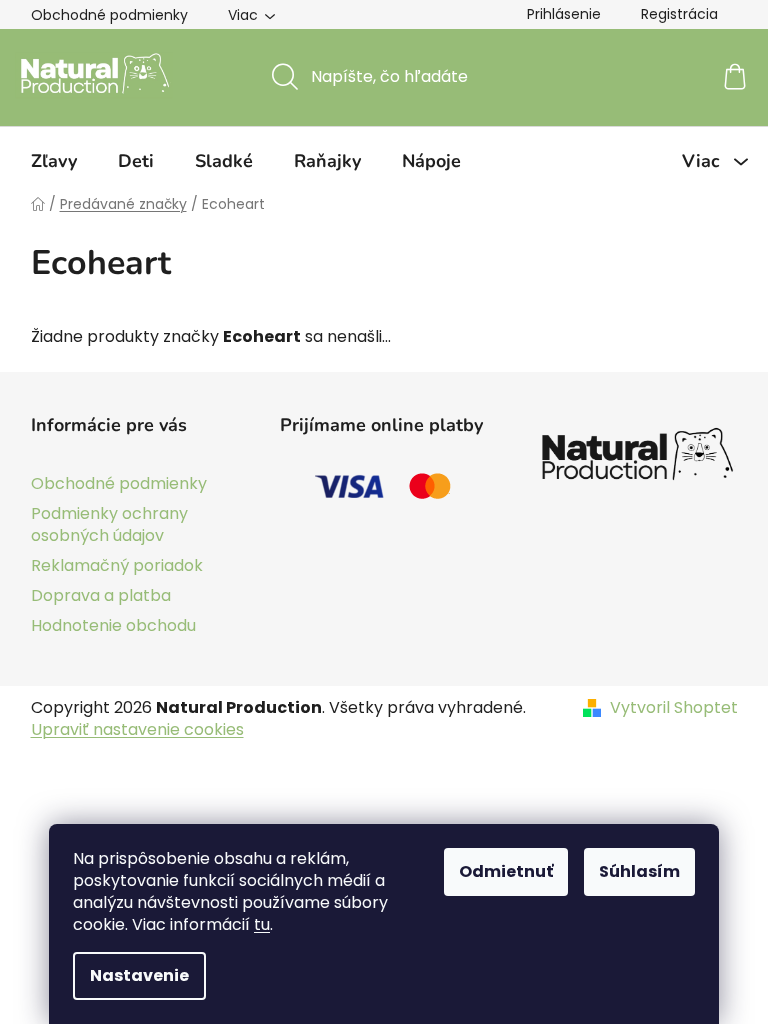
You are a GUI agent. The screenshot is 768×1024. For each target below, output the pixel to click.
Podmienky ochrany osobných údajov (109, 524)
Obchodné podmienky (109, 15)
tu (262, 924)
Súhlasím (639, 871)
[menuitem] (54, 161)
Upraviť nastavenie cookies (137, 729)
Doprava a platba (101, 595)
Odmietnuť (506, 871)
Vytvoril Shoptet (674, 708)
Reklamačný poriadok (117, 565)
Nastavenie (139, 975)
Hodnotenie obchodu (113, 625)
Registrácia (679, 14)
